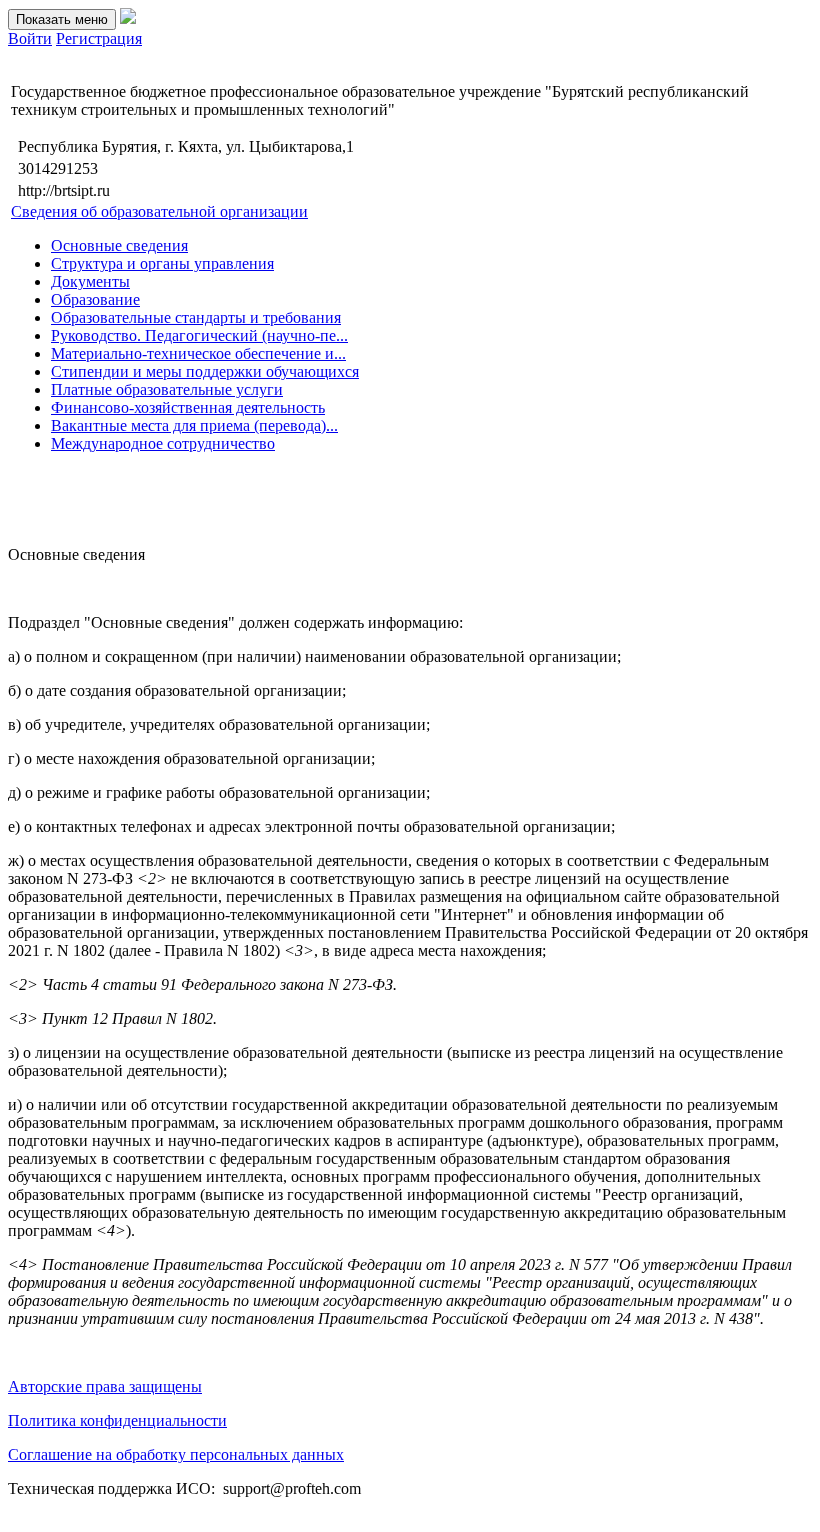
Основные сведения (119, 245)
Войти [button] (30, 38)
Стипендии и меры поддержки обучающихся (205, 371)
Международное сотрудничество (163, 443)
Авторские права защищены (105, 1386)
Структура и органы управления (162, 263)
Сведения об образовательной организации (159, 211)
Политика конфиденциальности (117, 1420)
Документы (90, 281)
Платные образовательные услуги (167, 389)
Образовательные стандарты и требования (196, 317)
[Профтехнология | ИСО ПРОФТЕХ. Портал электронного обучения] (128, 18)
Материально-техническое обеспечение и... (198, 353)
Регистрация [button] (99, 38)
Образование (95, 299)
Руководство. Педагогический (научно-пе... (199, 335)
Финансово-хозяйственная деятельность (188, 407)
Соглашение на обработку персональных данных (176, 1454)
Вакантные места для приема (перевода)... (194, 425)
